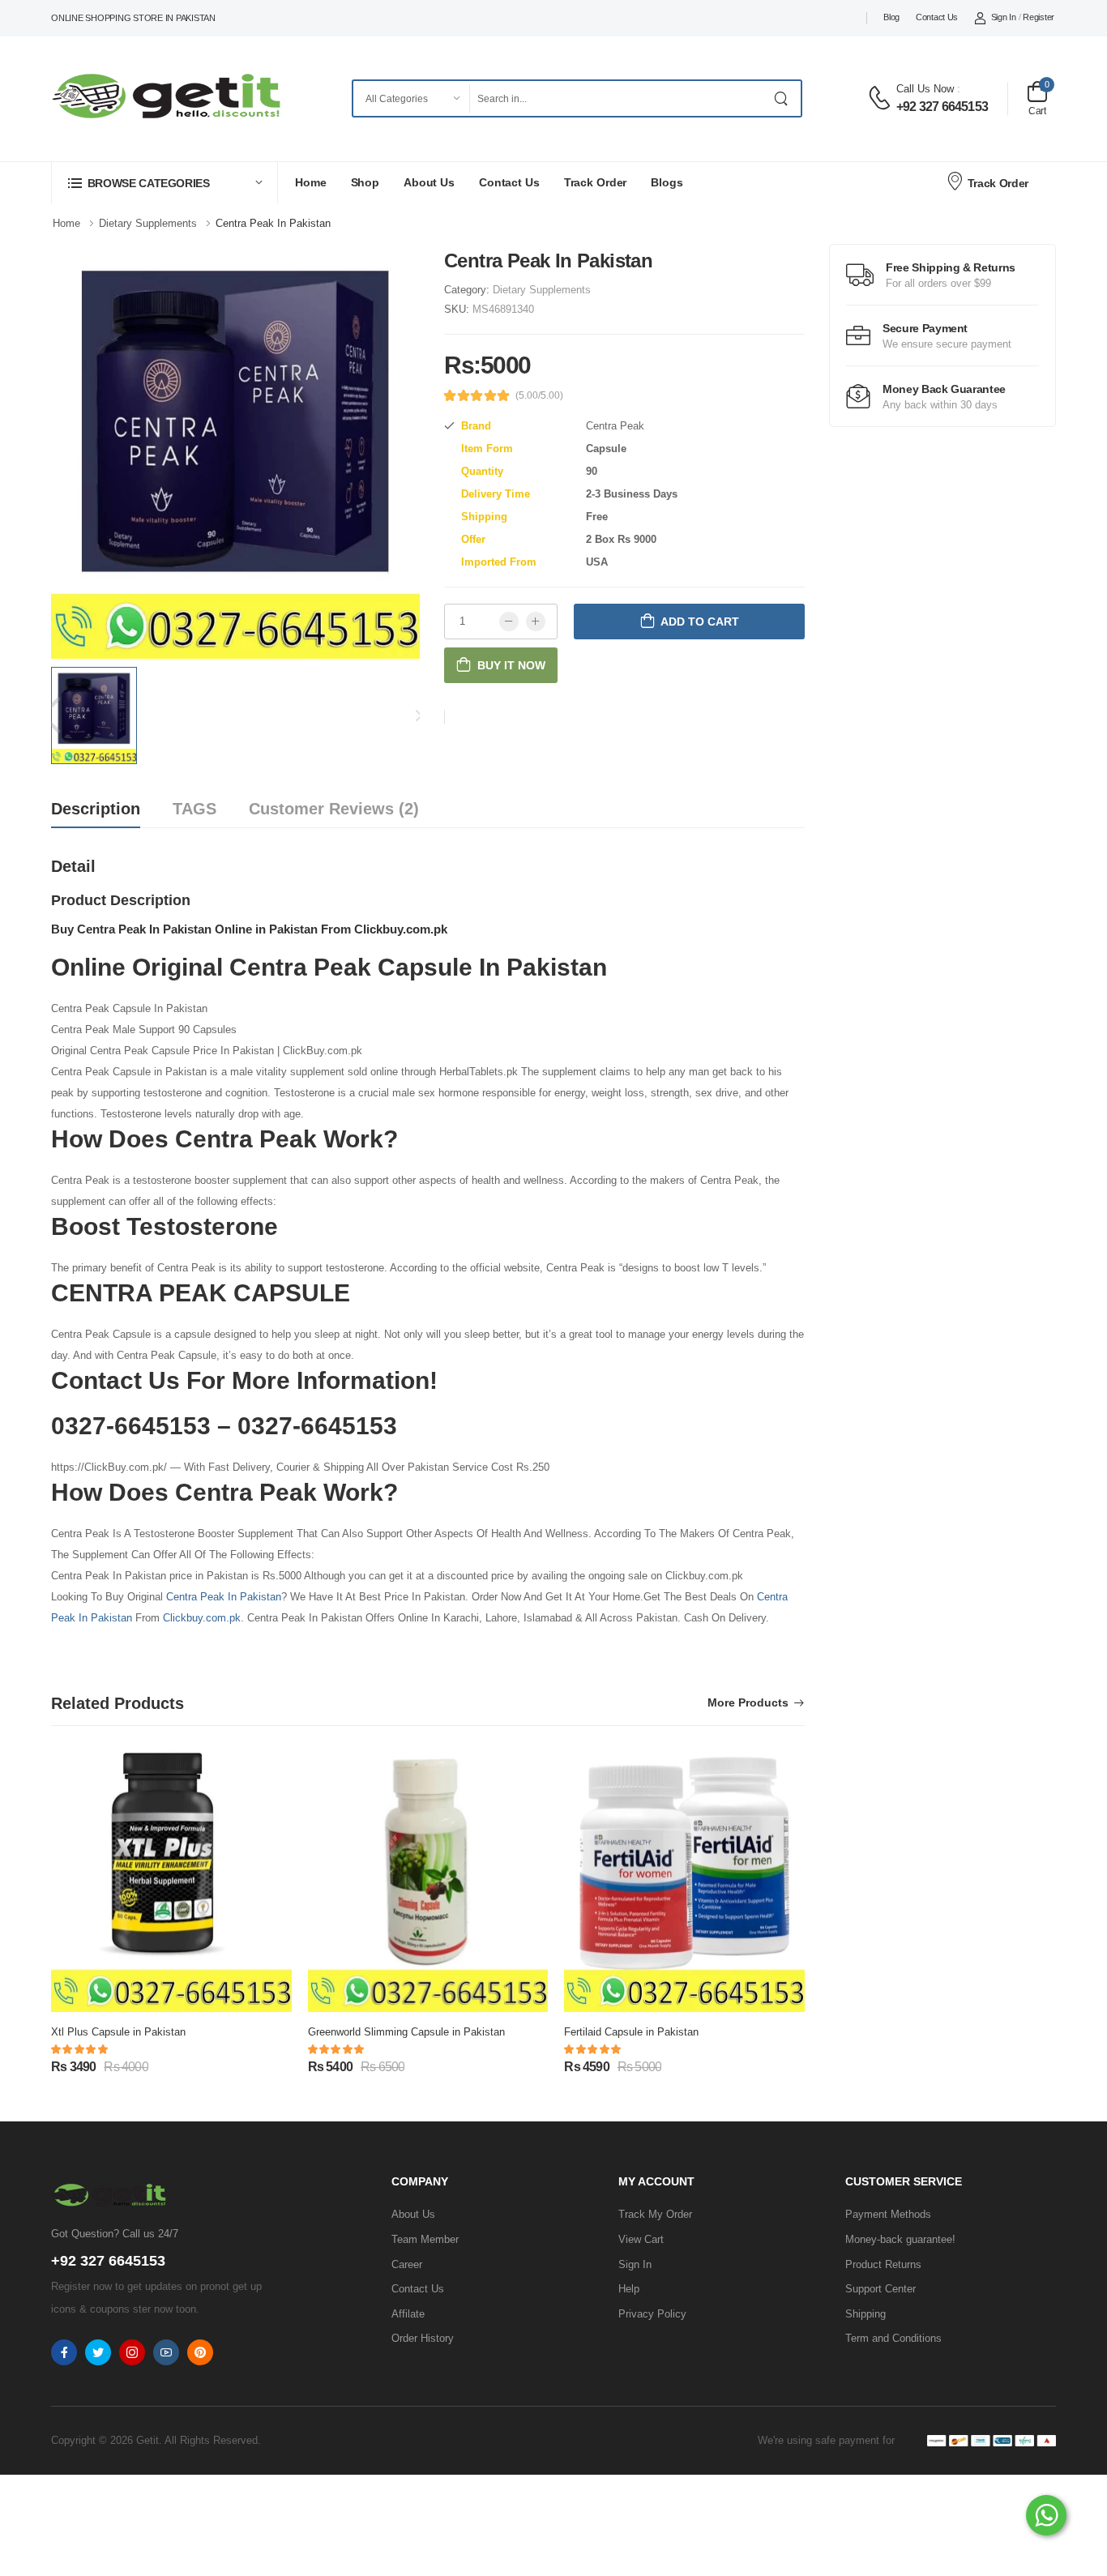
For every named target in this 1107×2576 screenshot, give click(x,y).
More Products (748, 1703)
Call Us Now (925, 89)
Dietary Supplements (542, 290)
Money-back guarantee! (900, 2239)
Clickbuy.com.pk (202, 1618)
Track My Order (655, 2214)
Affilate (408, 2314)
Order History (423, 2338)
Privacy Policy (652, 2314)
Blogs (667, 182)
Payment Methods (888, 2214)
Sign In (1004, 17)
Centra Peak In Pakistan (224, 1597)
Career (407, 2264)
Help (629, 2289)
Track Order (596, 182)
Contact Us (937, 17)
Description (96, 809)
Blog (891, 17)
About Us (429, 182)
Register (1039, 17)
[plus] (536, 622)
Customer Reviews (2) (334, 809)
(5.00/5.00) (539, 395)
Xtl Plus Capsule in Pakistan (118, 2032)
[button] (165, 183)
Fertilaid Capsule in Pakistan (631, 2032)
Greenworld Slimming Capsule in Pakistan (406, 2032)
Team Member (425, 2239)
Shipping (866, 2314)
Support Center (880, 2289)
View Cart (641, 2239)
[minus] (509, 622)
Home (311, 182)
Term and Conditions (893, 2338)
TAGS (194, 809)
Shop (365, 182)
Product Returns (883, 2264)
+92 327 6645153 (942, 107)
